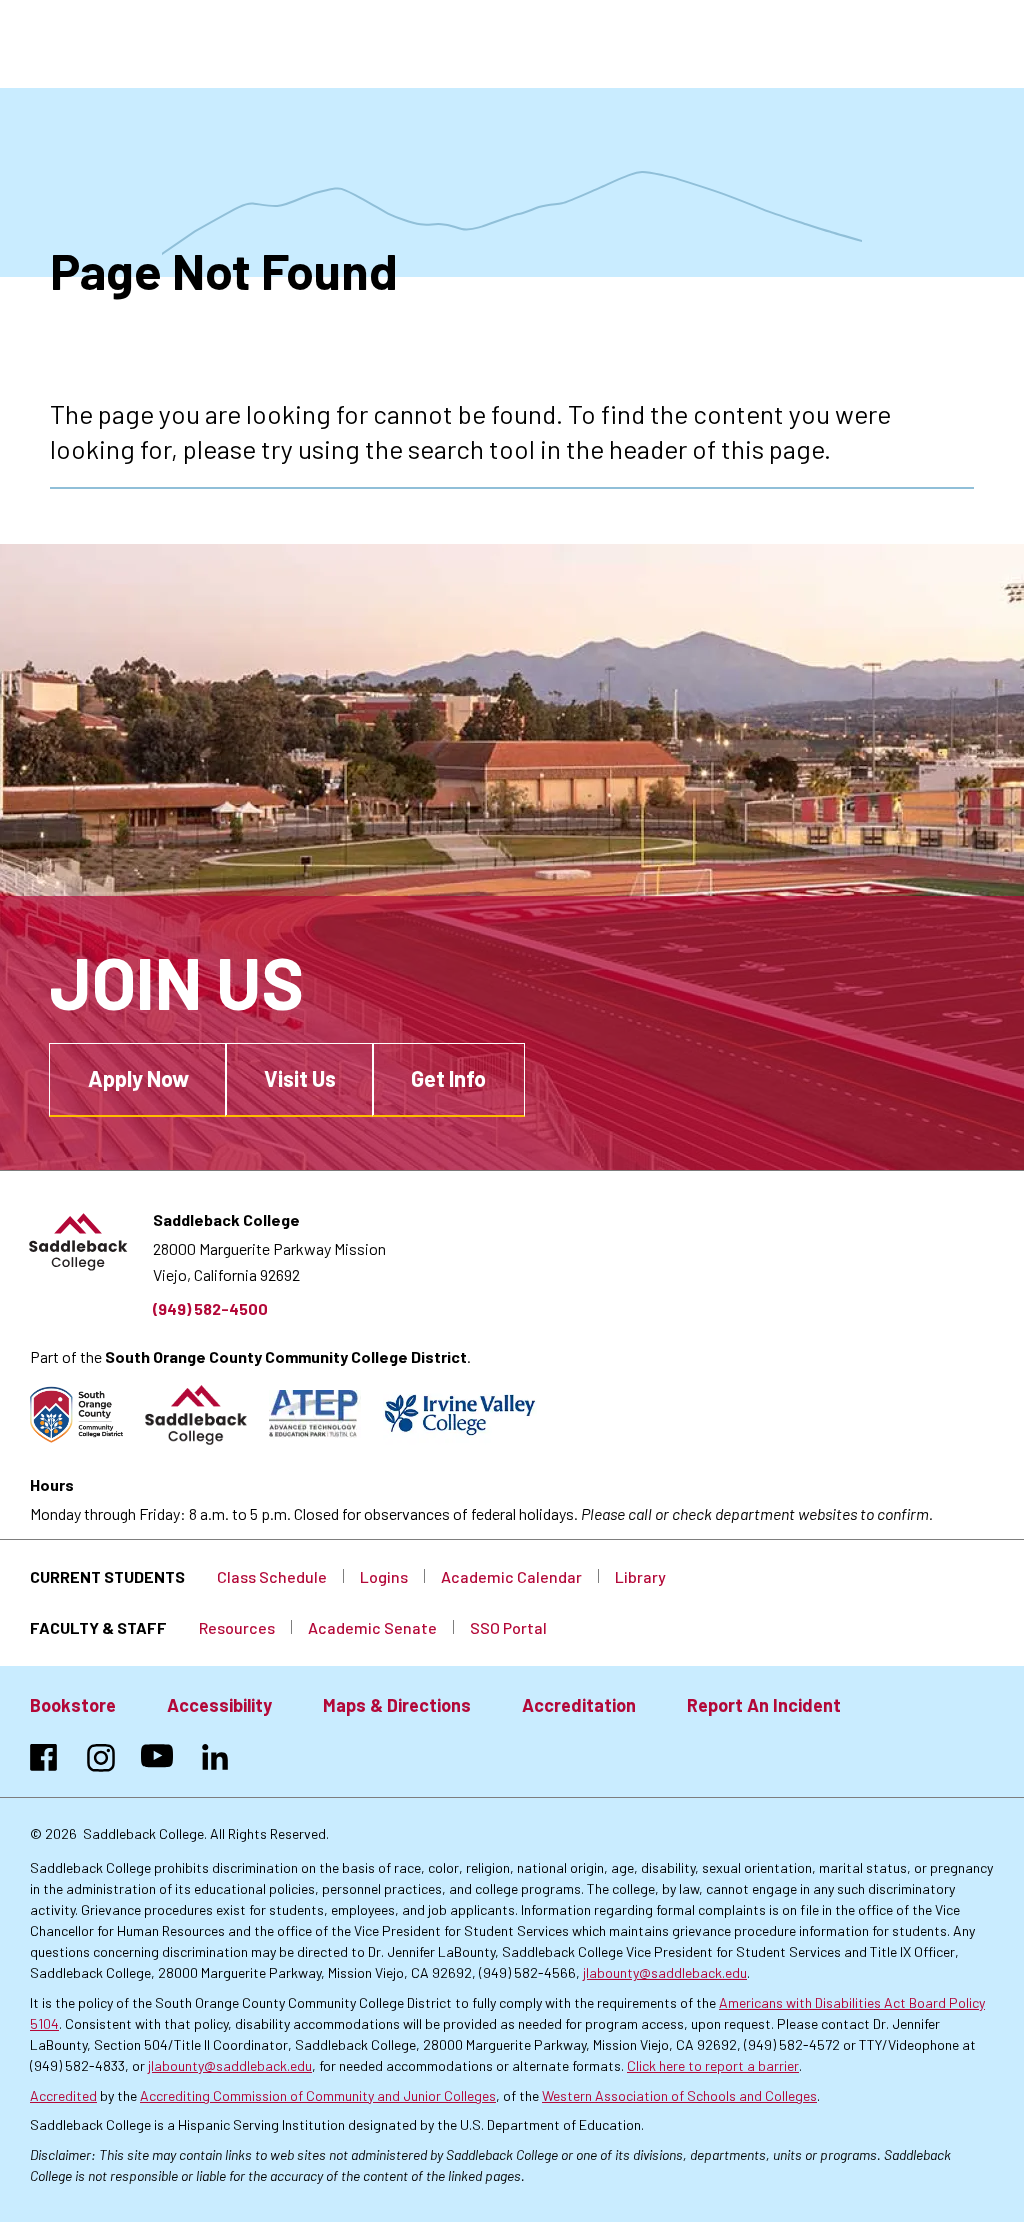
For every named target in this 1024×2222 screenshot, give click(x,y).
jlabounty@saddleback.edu (665, 1972)
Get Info (448, 1078)
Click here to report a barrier (713, 2065)
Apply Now (138, 1078)
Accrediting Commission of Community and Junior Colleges (318, 2095)
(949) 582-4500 (210, 1308)
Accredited (63, 2095)
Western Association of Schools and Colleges (679, 2095)
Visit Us (300, 1078)
